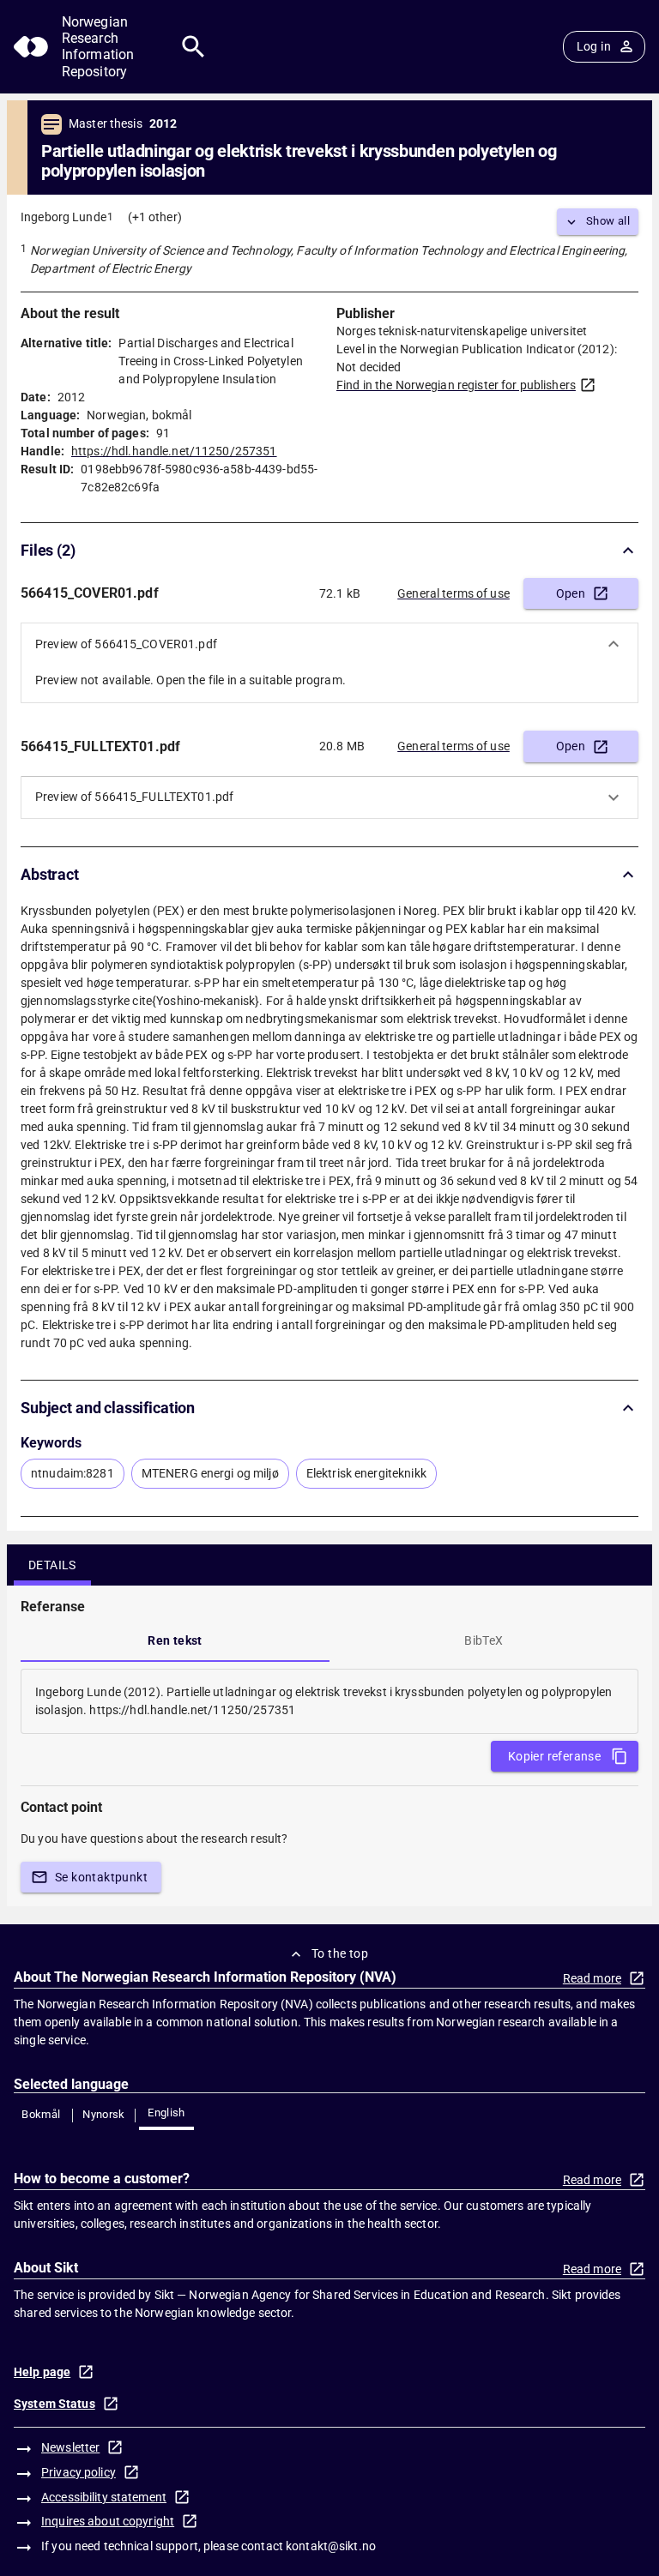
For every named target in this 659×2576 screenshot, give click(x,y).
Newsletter (70, 2447)
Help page (42, 2372)
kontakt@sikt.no (331, 2546)
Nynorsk (104, 2114)
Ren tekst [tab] (175, 1640)
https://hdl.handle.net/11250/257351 (174, 451)
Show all (608, 221)
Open (571, 593)
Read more (592, 1978)
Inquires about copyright (108, 2521)
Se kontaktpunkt (101, 1877)
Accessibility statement (104, 2497)
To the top (340, 1953)
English (166, 2113)
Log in (594, 46)
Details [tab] (52, 1565)
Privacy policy (79, 2472)
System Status (54, 2404)
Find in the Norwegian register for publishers (456, 385)
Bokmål (41, 2114)
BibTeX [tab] (484, 1640)
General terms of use (453, 593)
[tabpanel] (329, 1701)
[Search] (193, 47)
